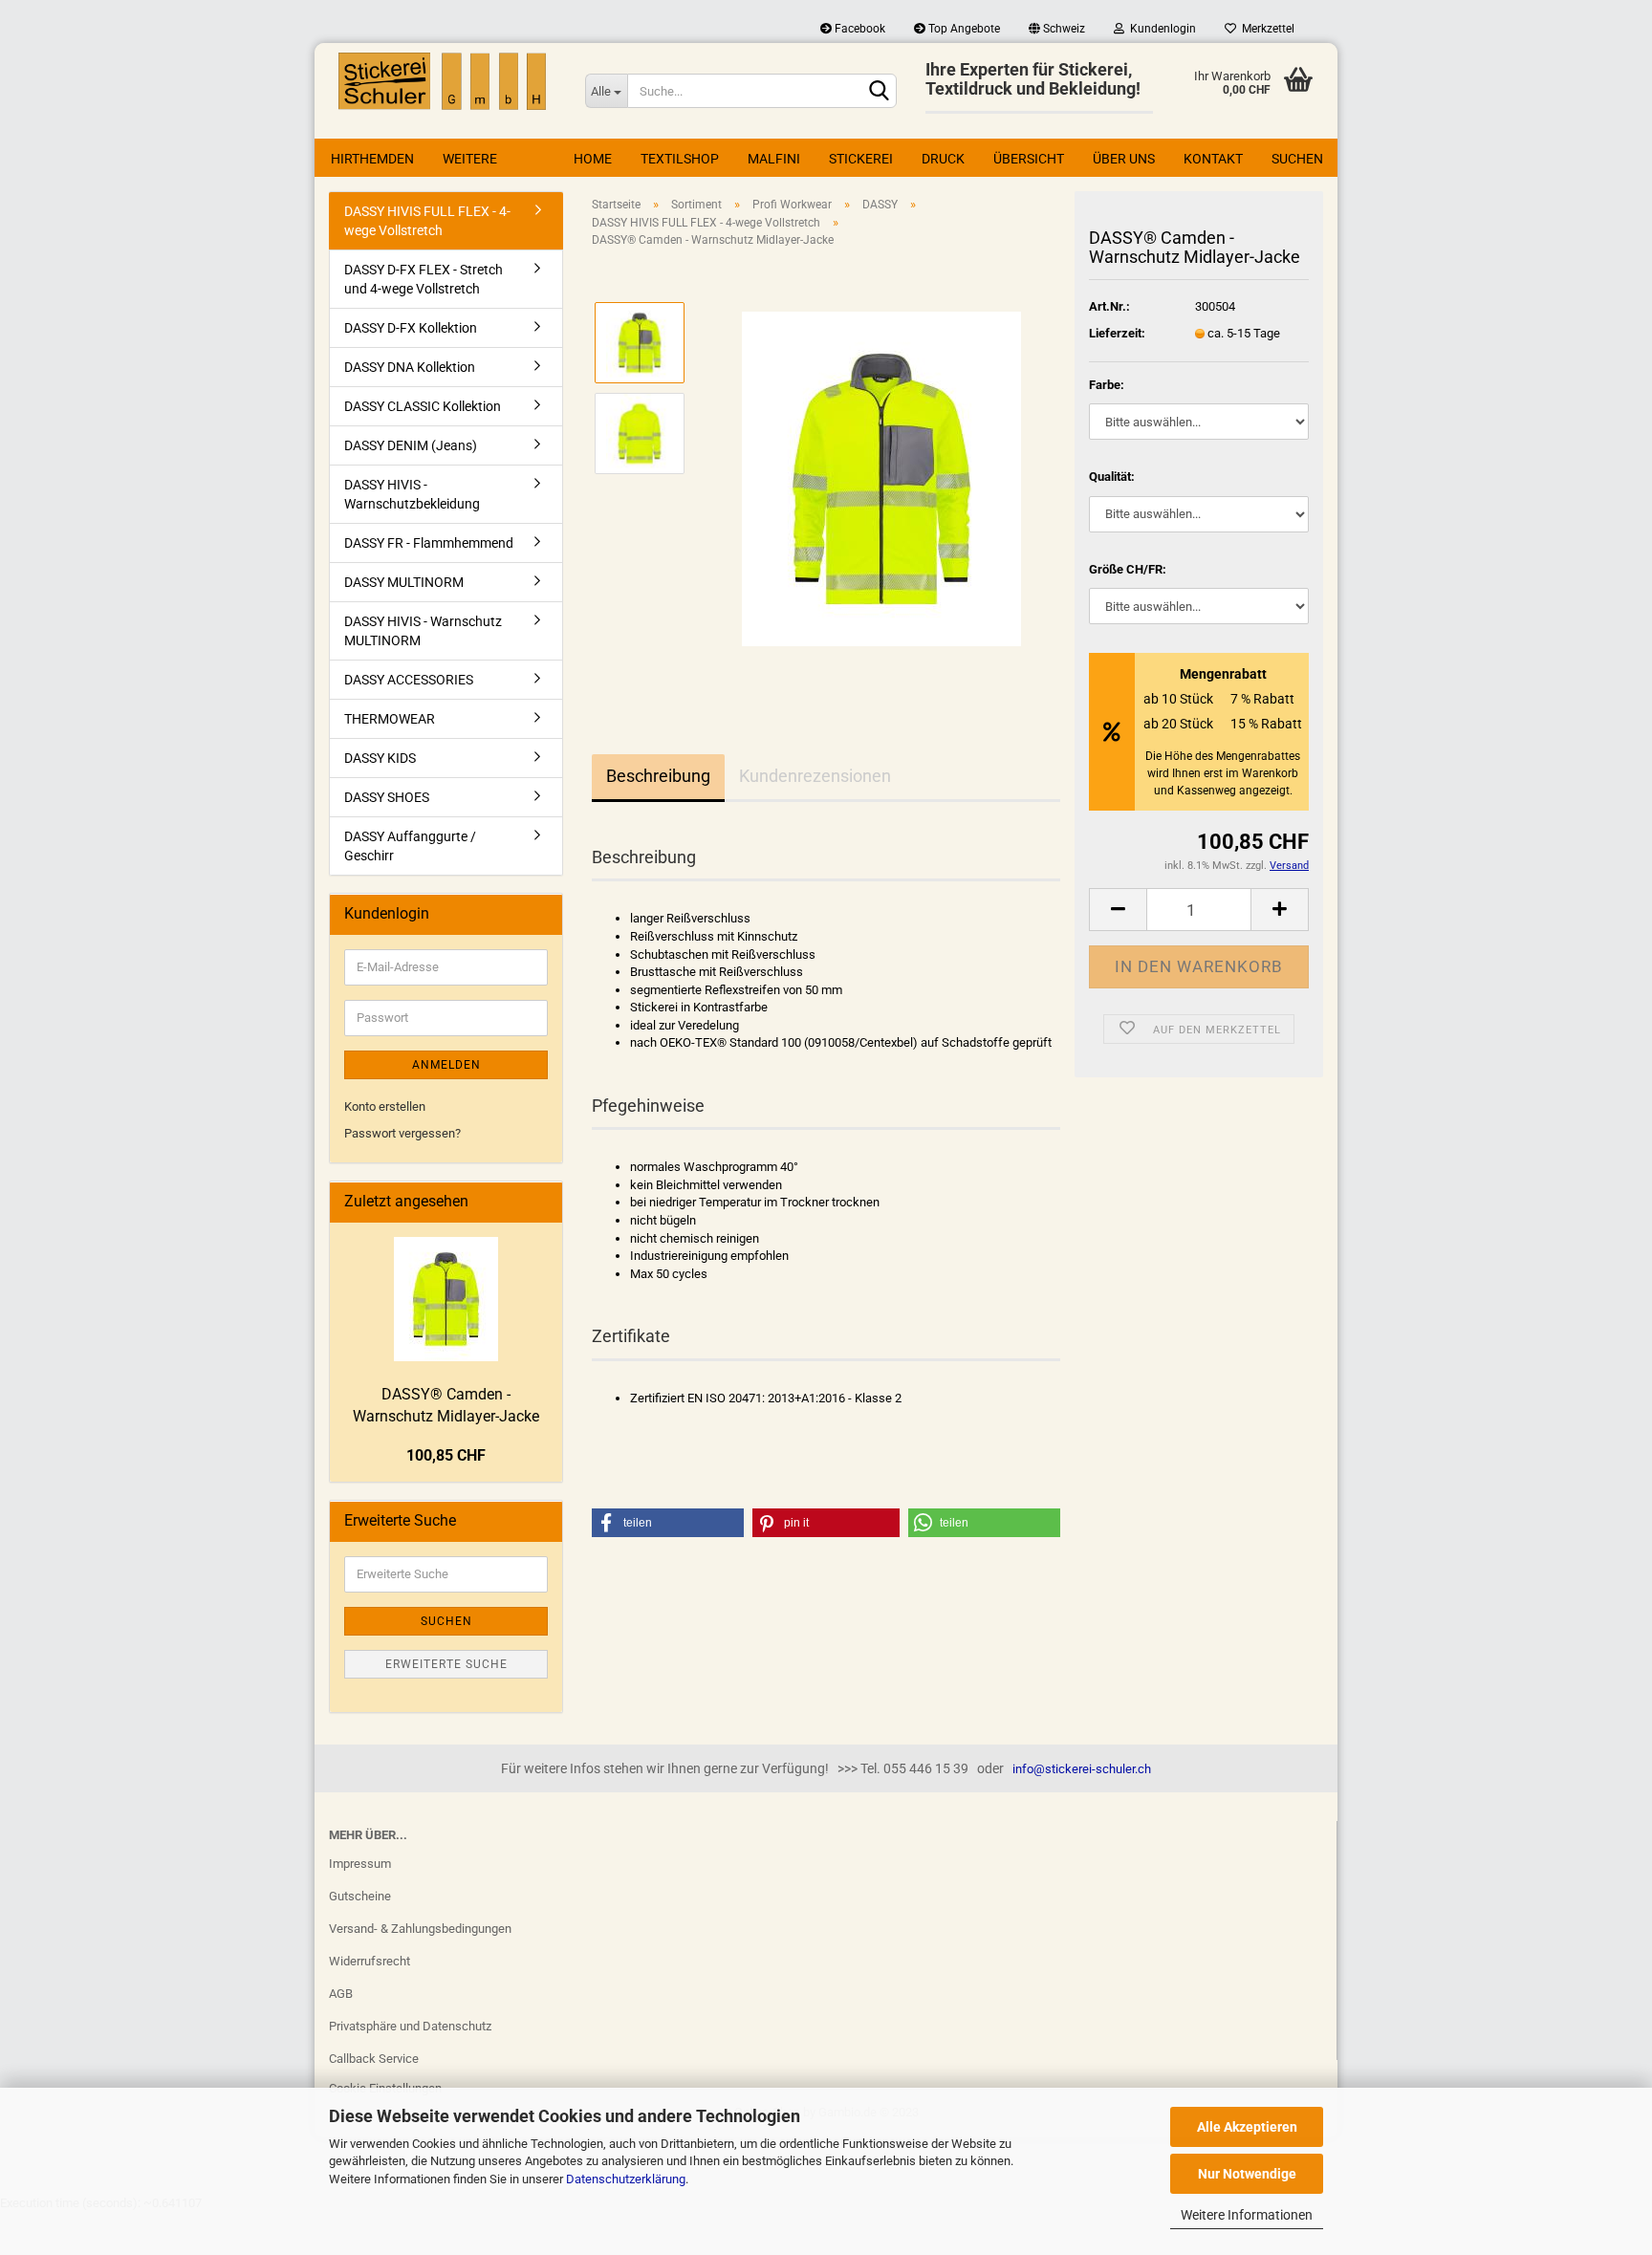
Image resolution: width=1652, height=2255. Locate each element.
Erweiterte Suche (446, 1664)
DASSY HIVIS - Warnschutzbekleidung (412, 494)
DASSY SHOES (387, 797)
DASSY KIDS (380, 758)
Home (593, 159)
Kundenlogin (1160, 29)
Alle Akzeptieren (1247, 2127)
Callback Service (374, 2059)
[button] (668, 1523)
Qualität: (1112, 477)
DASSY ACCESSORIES (409, 680)
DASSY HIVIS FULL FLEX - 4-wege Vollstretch (427, 221)
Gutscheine (360, 1896)
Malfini (774, 159)
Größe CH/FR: (1128, 569)
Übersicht (1029, 159)
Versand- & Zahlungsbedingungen (420, 1929)
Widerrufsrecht (370, 1961)
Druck (943, 159)
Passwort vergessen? (402, 1133)
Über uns (1124, 159)
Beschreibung (658, 776)
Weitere (470, 159)
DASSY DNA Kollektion (410, 367)
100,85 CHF (446, 1455)
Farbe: (1107, 385)
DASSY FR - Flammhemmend (429, 543)
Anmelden (446, 1065)
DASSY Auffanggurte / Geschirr (410, 846)
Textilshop (680, 159)
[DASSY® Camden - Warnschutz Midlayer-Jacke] (881, 477)
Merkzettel (1265, 29)
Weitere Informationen (1247, 2215)
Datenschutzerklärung (626, 2179)
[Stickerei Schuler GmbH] (443, 81)
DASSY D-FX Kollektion (411, 328)
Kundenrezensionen (815, 776)
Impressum (360, 1864)
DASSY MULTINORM (404, 582)
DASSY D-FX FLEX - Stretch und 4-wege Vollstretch (424, 279)
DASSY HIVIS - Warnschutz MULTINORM (423, 631)
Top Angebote (963, 29)
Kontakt (1213, 159)
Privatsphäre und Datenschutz (410, 2026)
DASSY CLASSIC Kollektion (423, 406)
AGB (341, 1994)
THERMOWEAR (390, 719)
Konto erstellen (385, 1106)
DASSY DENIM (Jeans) (411, 445)
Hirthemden (372, 159)
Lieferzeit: (1117, 333)
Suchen (1297, 159)
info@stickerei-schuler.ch (1082, 1769)
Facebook (859, 29)
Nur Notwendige (1247, 2174)
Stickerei (861, 159)
